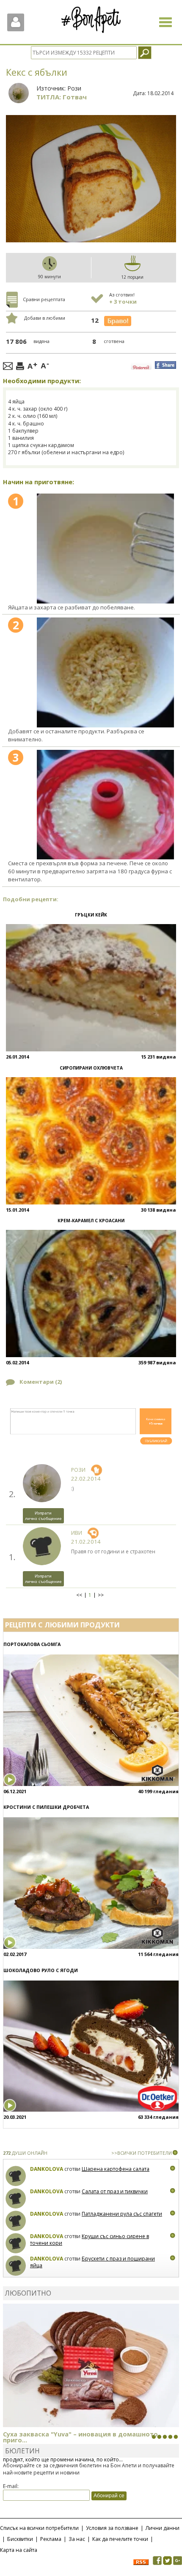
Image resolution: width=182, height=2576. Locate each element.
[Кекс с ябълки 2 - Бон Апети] (105, 672)
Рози (74, 88)
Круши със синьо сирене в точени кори (90, 2240)
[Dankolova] (16, 2176)
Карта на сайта (19, 2550)
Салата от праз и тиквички (115, 2191)
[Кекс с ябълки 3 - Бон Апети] (105, 805)
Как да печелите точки (120, 2539)
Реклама (51, 2539)
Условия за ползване (112, 2528)
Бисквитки (20, 2539)
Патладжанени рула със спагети (122, 2214)
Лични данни (163, 2528)
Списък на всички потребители (39, 2528)
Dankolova (47, 2169)
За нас (77, 2539)
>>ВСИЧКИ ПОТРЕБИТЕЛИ (142, 2153)
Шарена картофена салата (116, 2169)
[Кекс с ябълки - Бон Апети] (105, 548)
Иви (77, 1533)
